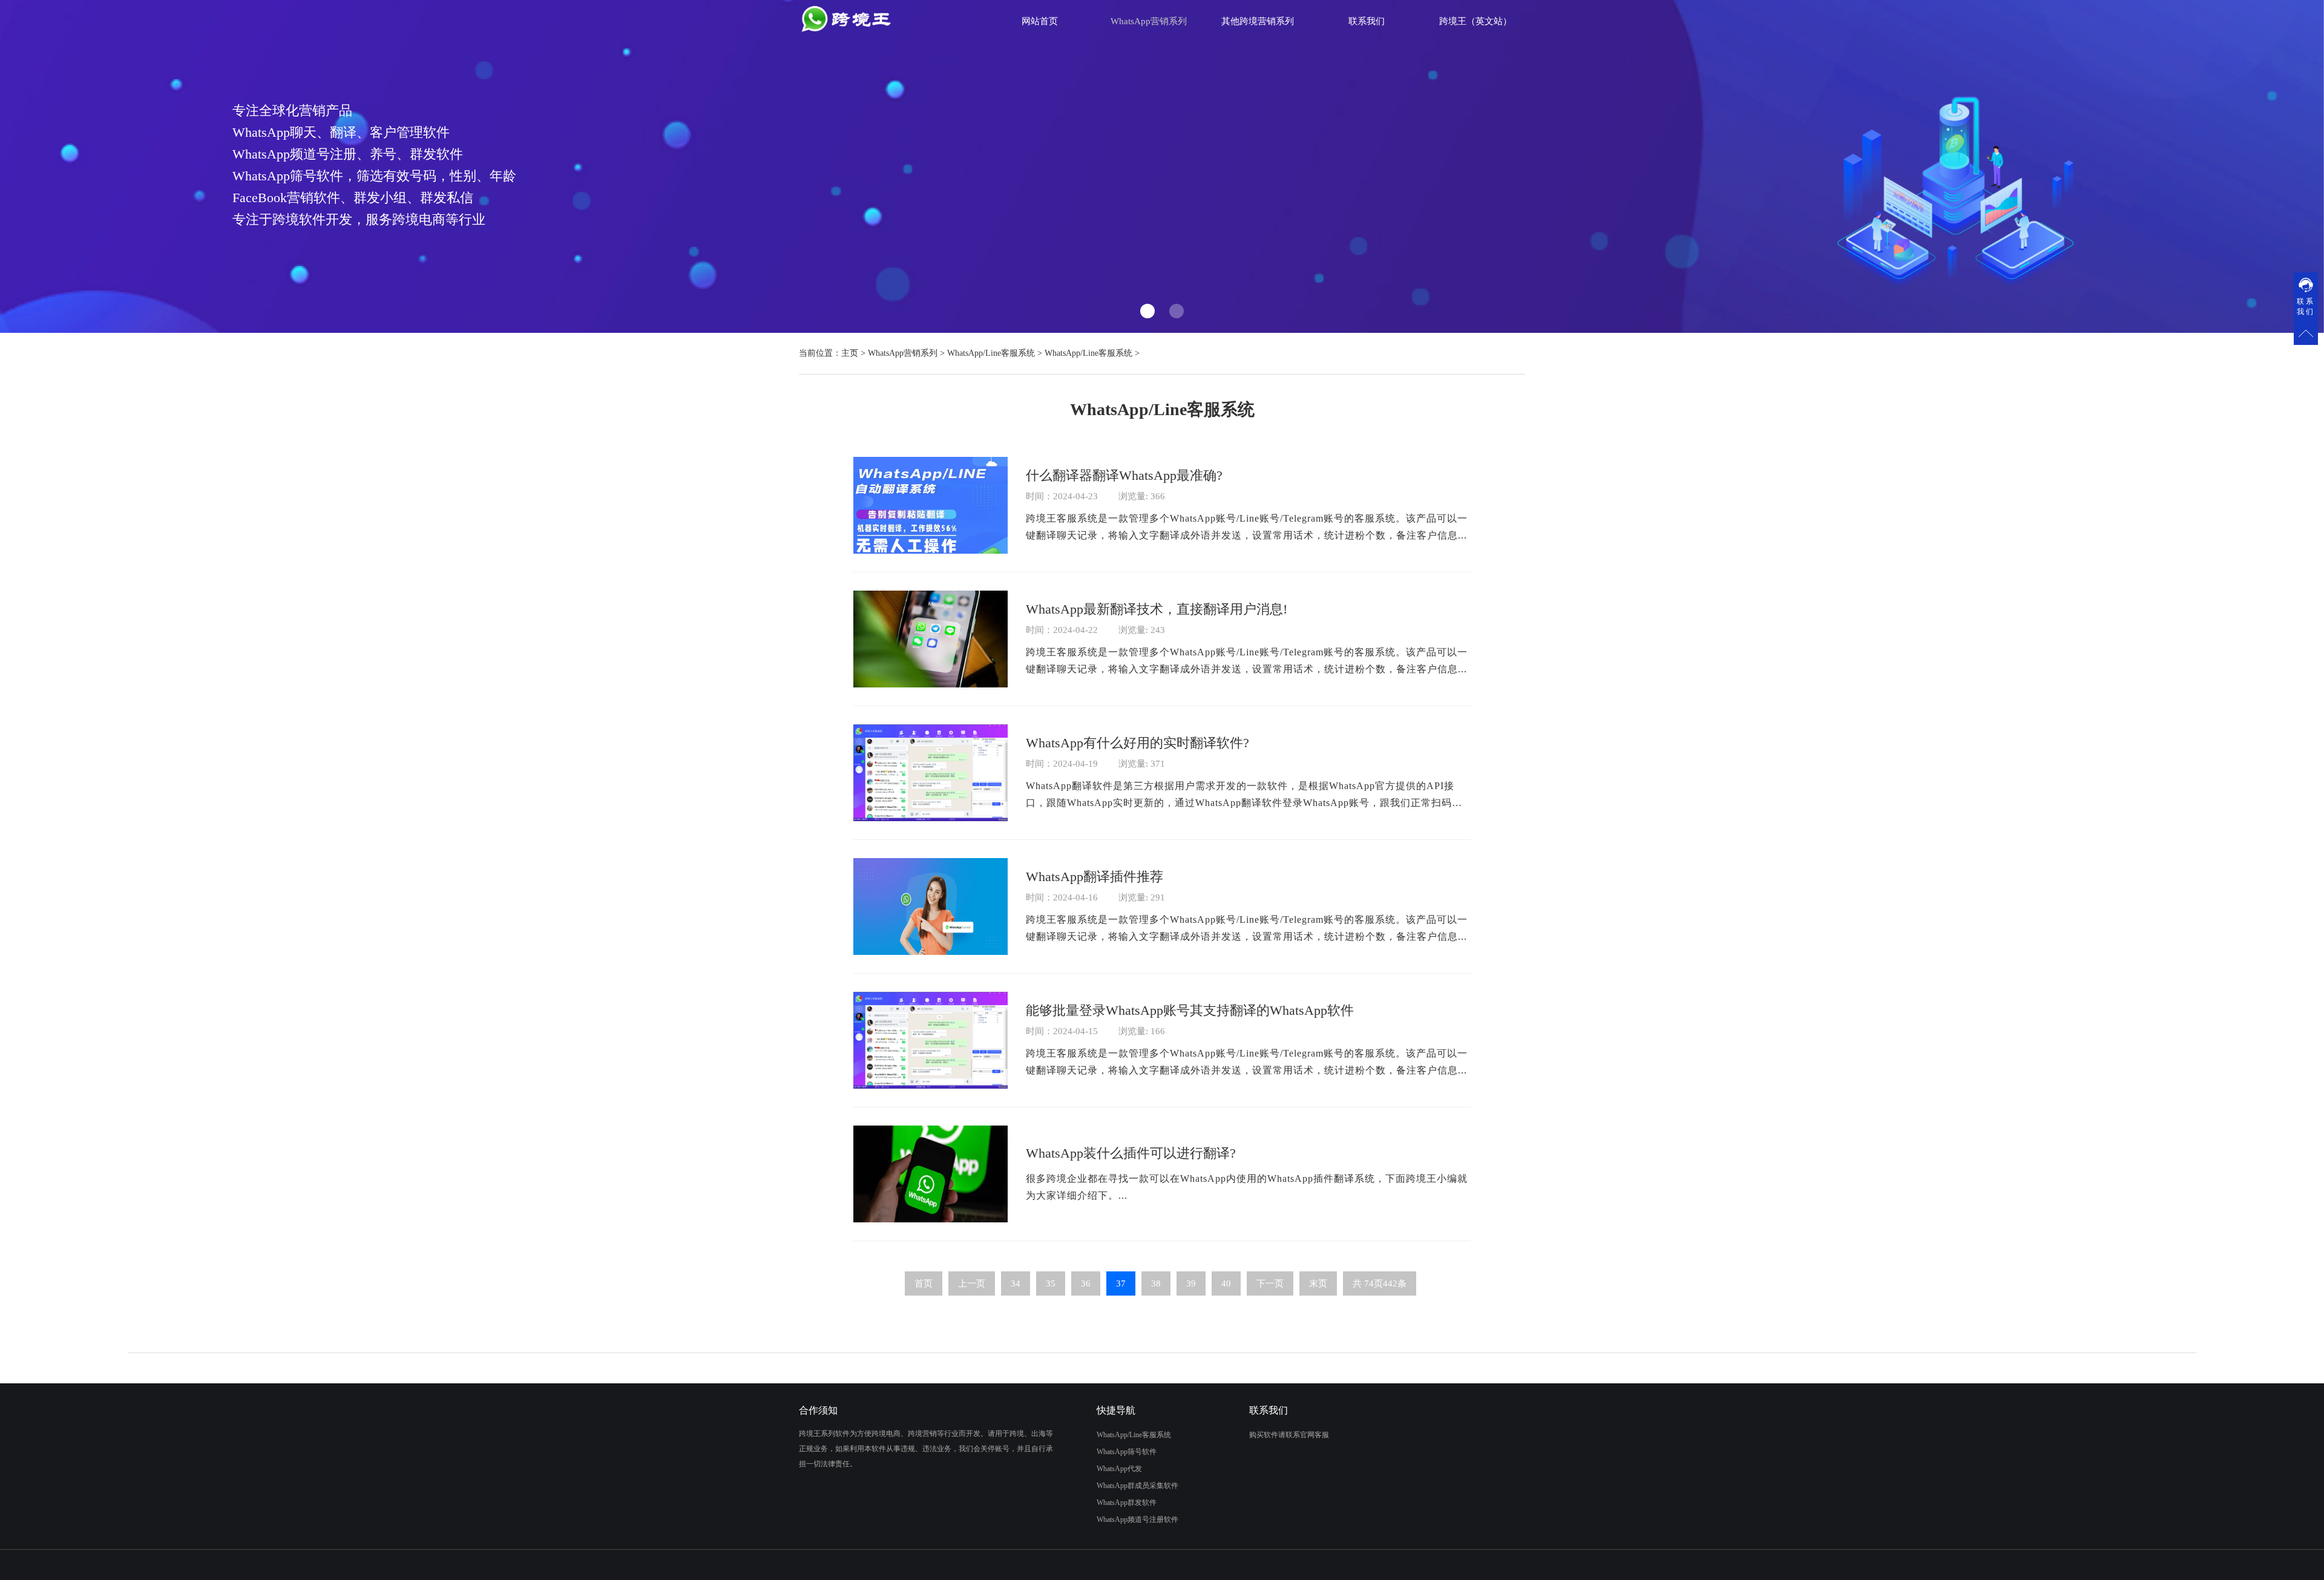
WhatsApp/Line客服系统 (991, 353)
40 (1226, 1283)
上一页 (972, 1283)
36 (1086, 1283)
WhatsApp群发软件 (1127, 1503)
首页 (924, 1283)
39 (1191, 1283)
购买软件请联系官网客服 (1289, 1435)
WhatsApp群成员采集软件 (1137, 1486)
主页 (850, 353)
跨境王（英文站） (1475, 21)
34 (1016, 1283)
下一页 (1270, 1283)
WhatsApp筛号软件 (1127, 1452)
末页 (1318, 1283)
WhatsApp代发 (1119, 1469)
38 (1156, 1283)
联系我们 (1367, 21)
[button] (1147, 311)
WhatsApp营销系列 (903, 353)
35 (1051, 1283)
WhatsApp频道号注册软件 (1137, 1519)
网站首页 (1040, 21)
